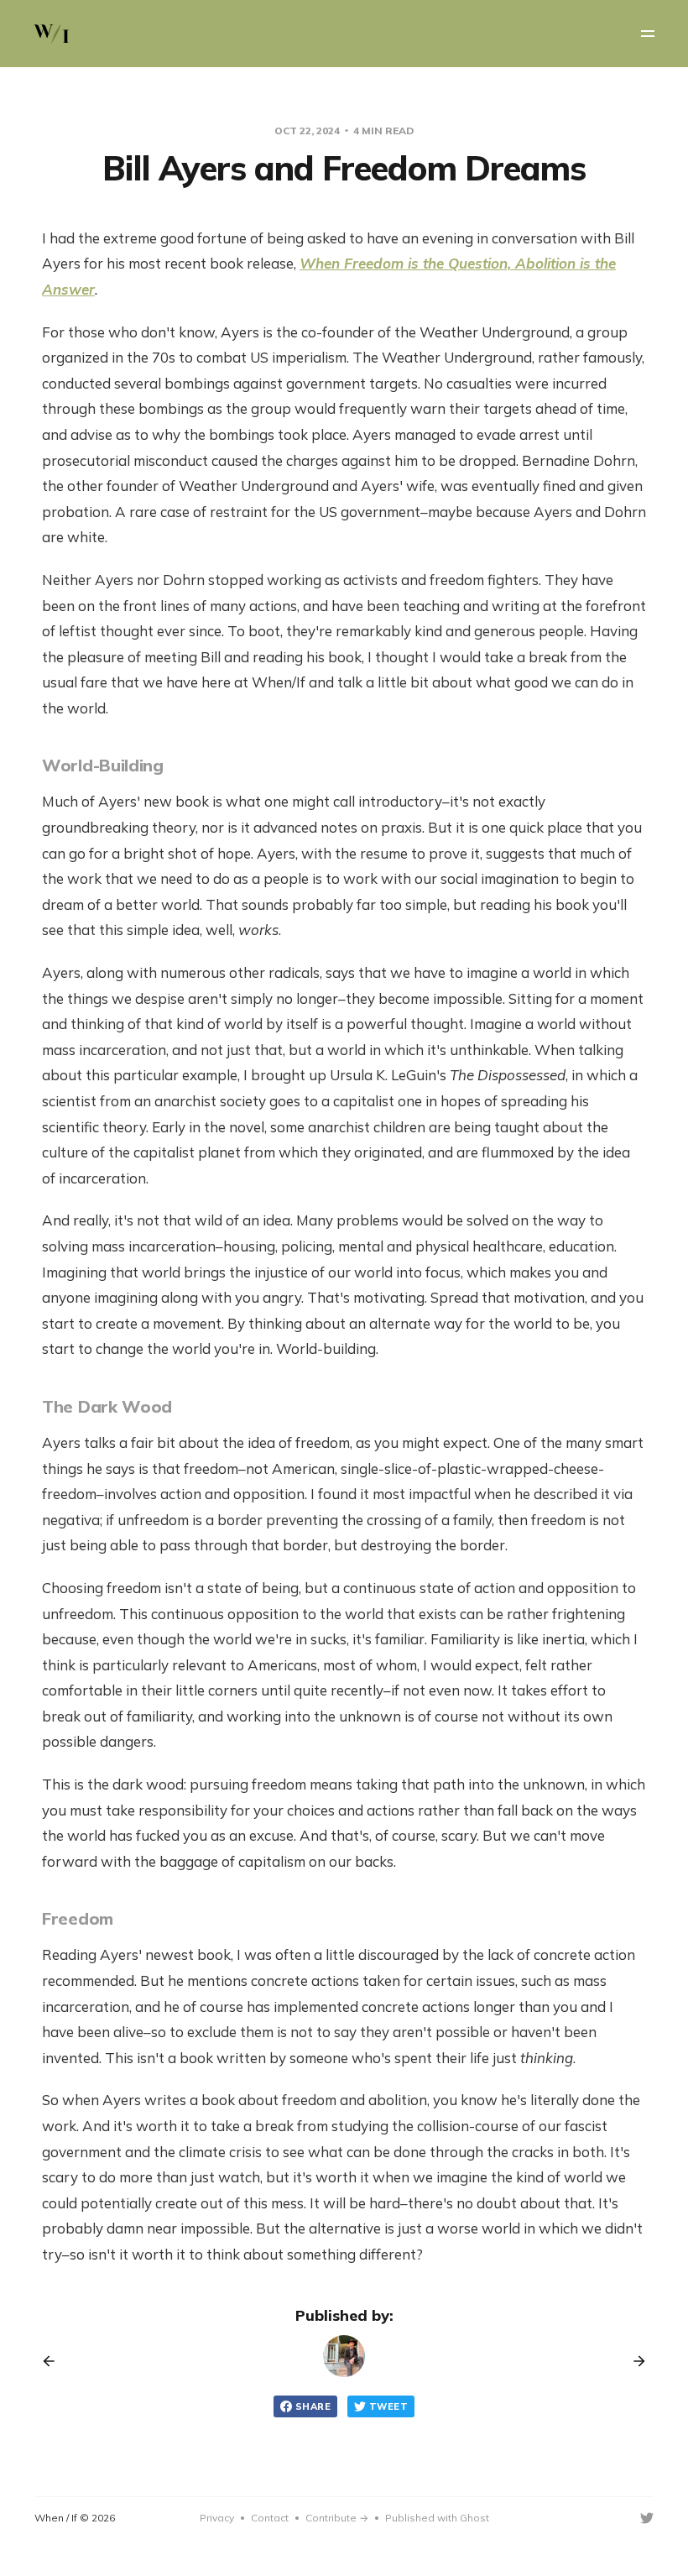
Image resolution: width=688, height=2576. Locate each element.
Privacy (217, 2518)
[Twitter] (647, 2518)
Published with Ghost (437, 2518)
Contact (270, 2518)
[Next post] (633, 2361)
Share (313, 2406)
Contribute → (337, 2518)
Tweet (388, 2406)
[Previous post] (55, 2361)
